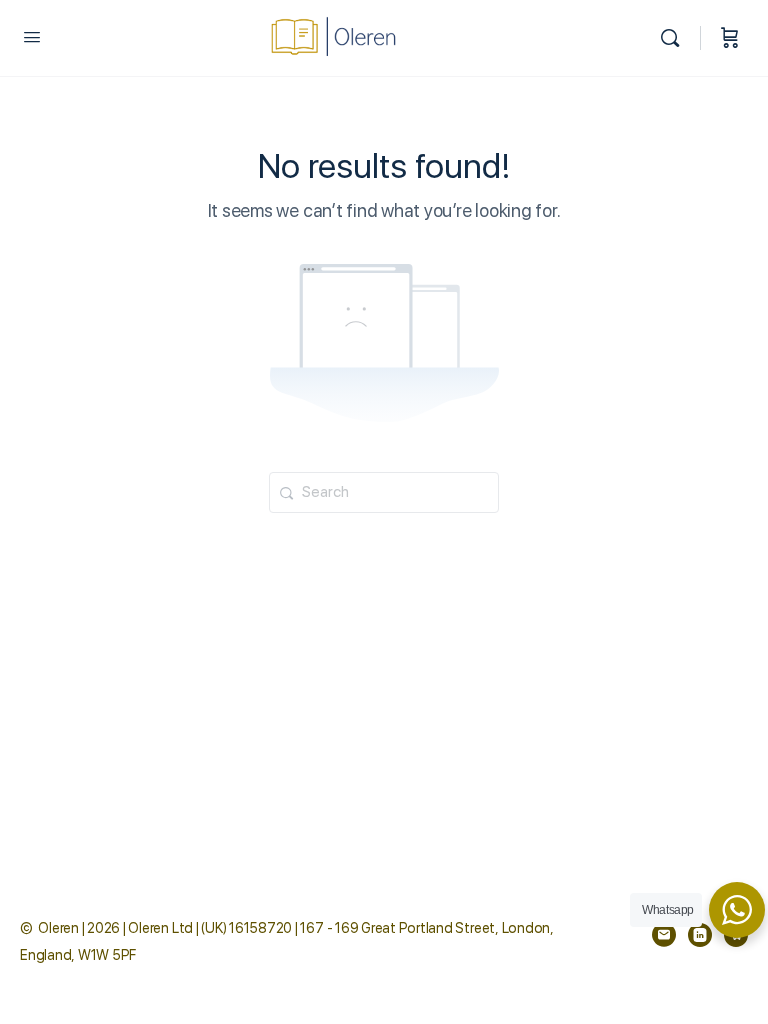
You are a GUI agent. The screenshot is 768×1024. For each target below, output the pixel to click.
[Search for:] (384, 491)
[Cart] (730, 38)
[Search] (675, 38)
